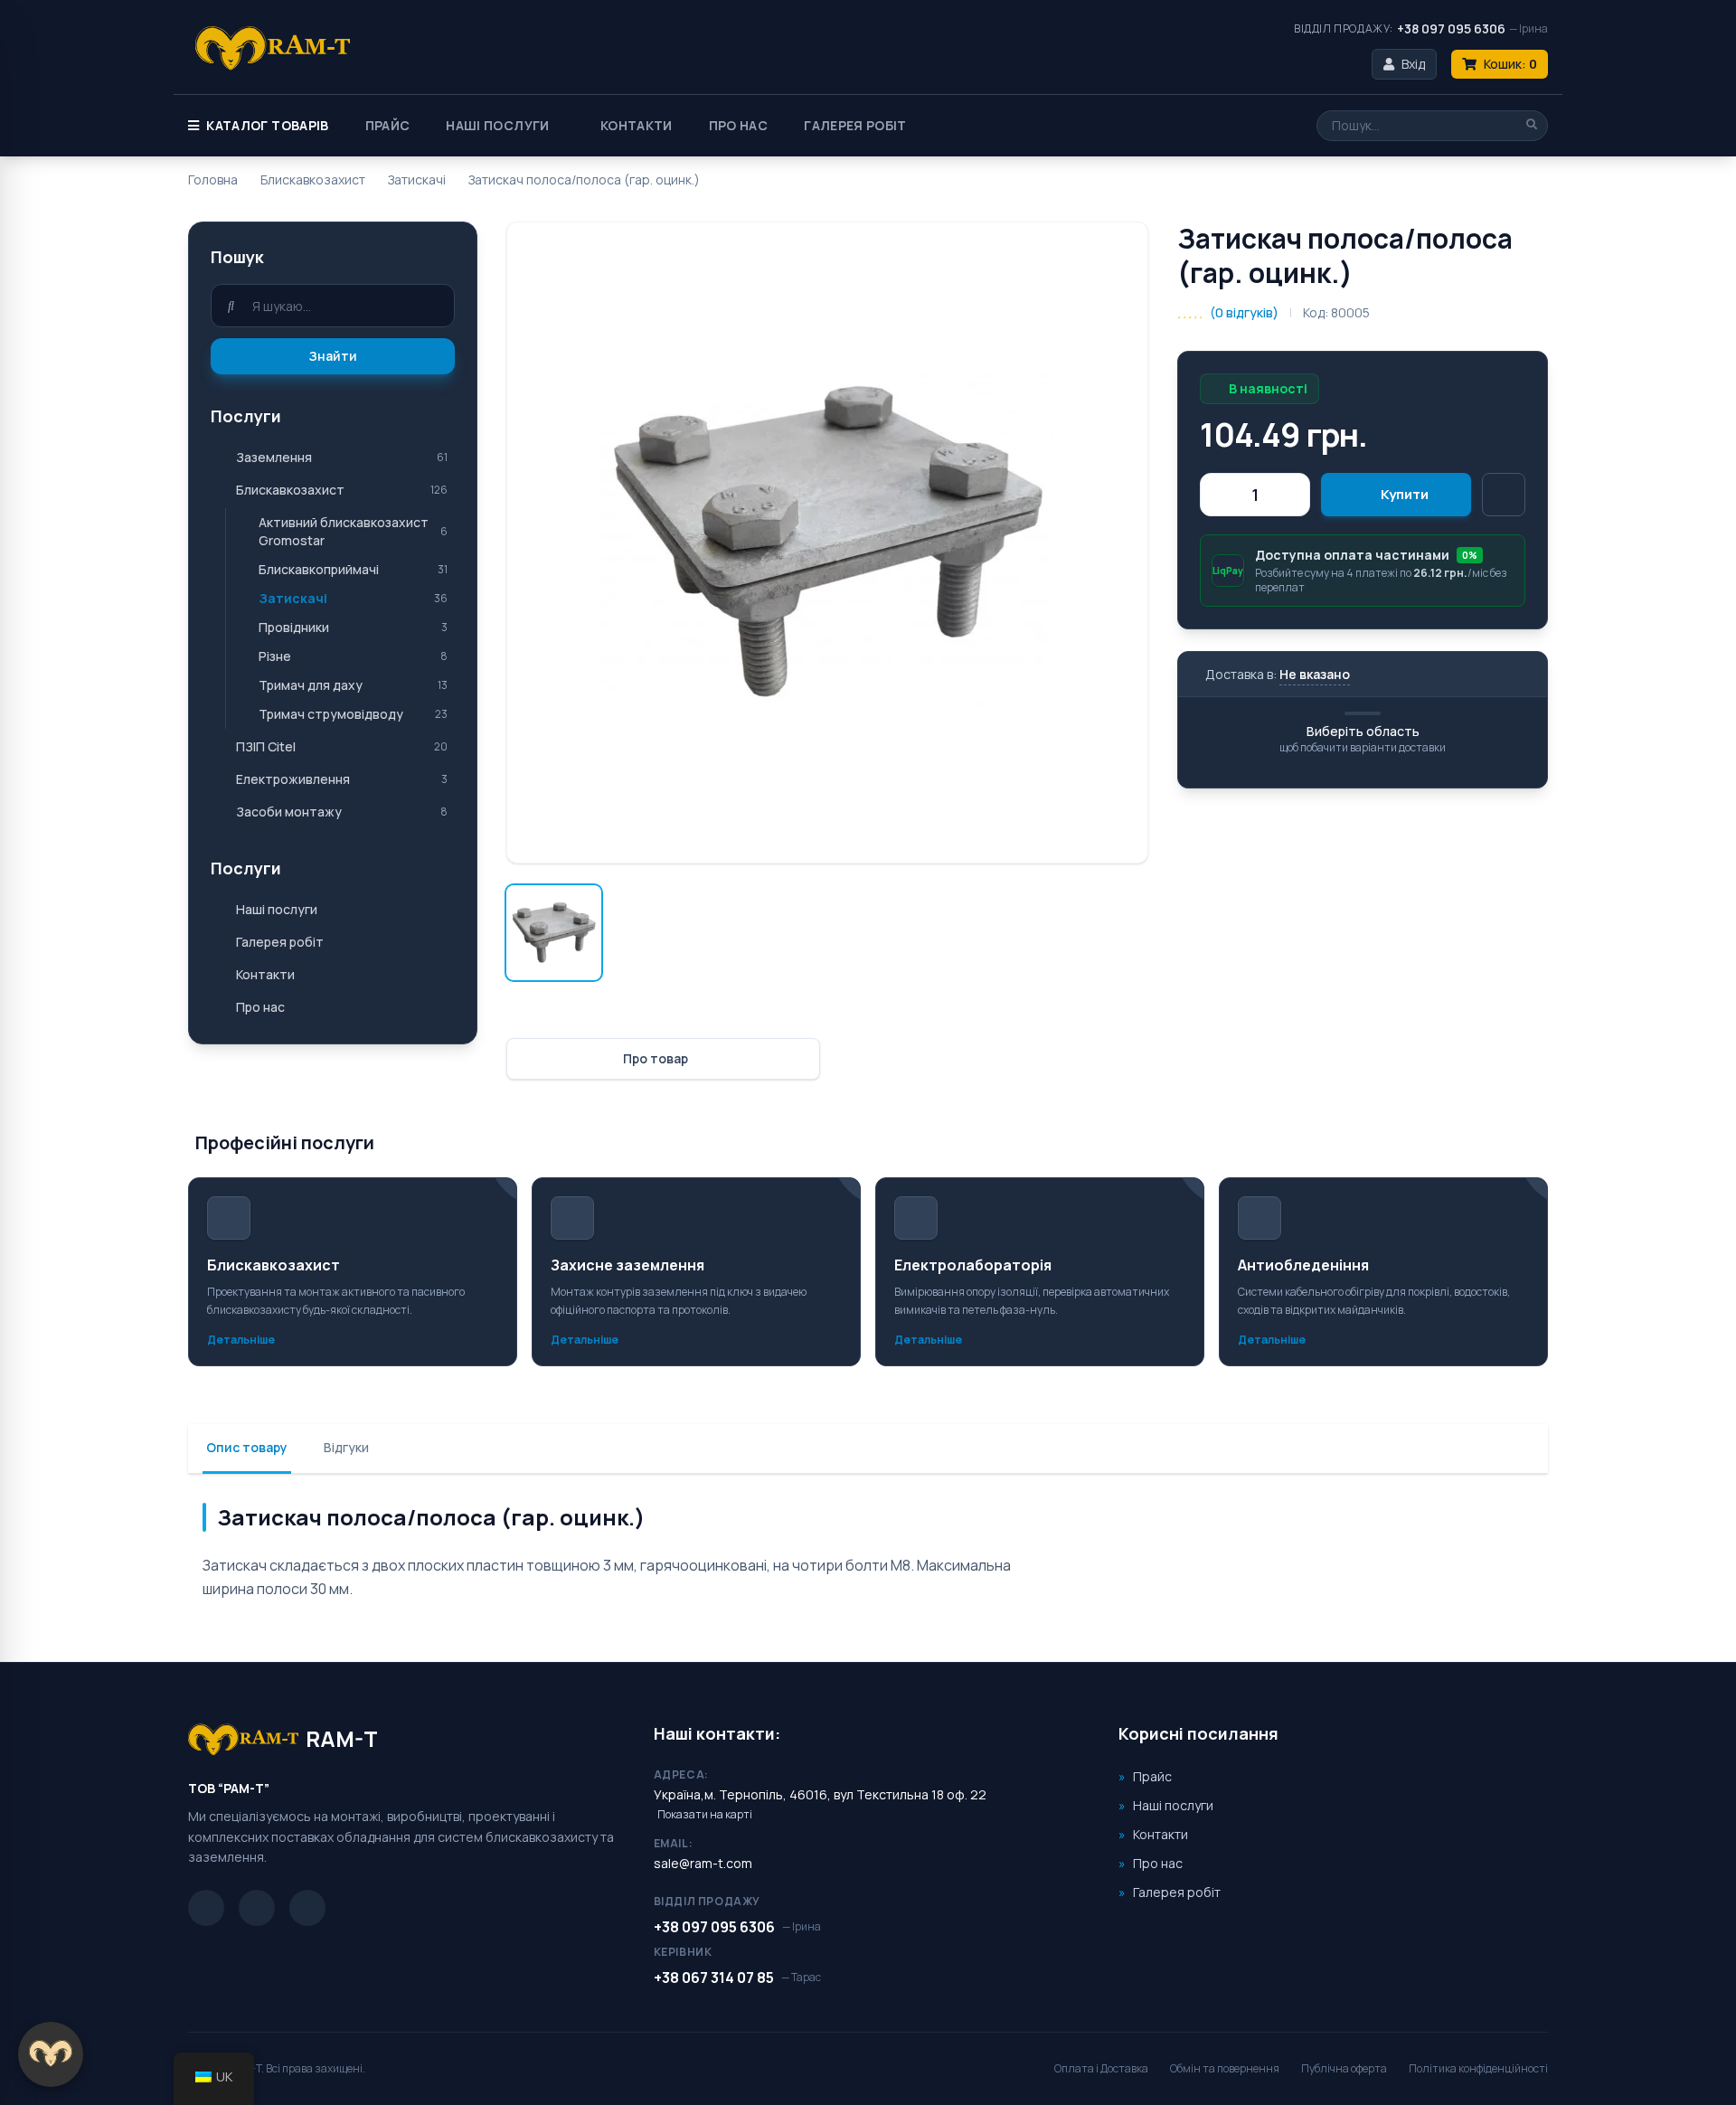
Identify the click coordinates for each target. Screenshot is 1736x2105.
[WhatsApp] (307, 1908)
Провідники (294, 627)
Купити (1405, 494)
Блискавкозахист (313, 179)
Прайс (388, 125)
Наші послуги (497, 125)
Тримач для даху (311, 685)
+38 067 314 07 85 (714, 1978)
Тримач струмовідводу (331, 714)
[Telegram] (206, 1908)
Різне (275, 656)
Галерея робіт (855, 125)
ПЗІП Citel (266, 746)
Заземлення (274, 457)
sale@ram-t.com (703, 1863)
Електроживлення (293, 779)
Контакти (637, 125)
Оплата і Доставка (1101, 2068)
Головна (213, 179)
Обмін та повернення (1225, 2068)
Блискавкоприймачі (319, 569)
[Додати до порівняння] (1504, 495)
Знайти (333, 356)
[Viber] (257, 1908)
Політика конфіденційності (1478, 2068)
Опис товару (247, 1447)
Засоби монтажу (289, 812)
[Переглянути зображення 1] (554, 933)
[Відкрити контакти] (51, 2054)
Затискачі (417, 179)
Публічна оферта (1344, 2068)
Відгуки (346, 1447)
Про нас (738, 125)
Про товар (656, 1058)
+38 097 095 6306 (1451, 28)
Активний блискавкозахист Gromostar (344, 531)
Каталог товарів (267, 125)
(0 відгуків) (1244, 312)
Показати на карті (705, 1815)
